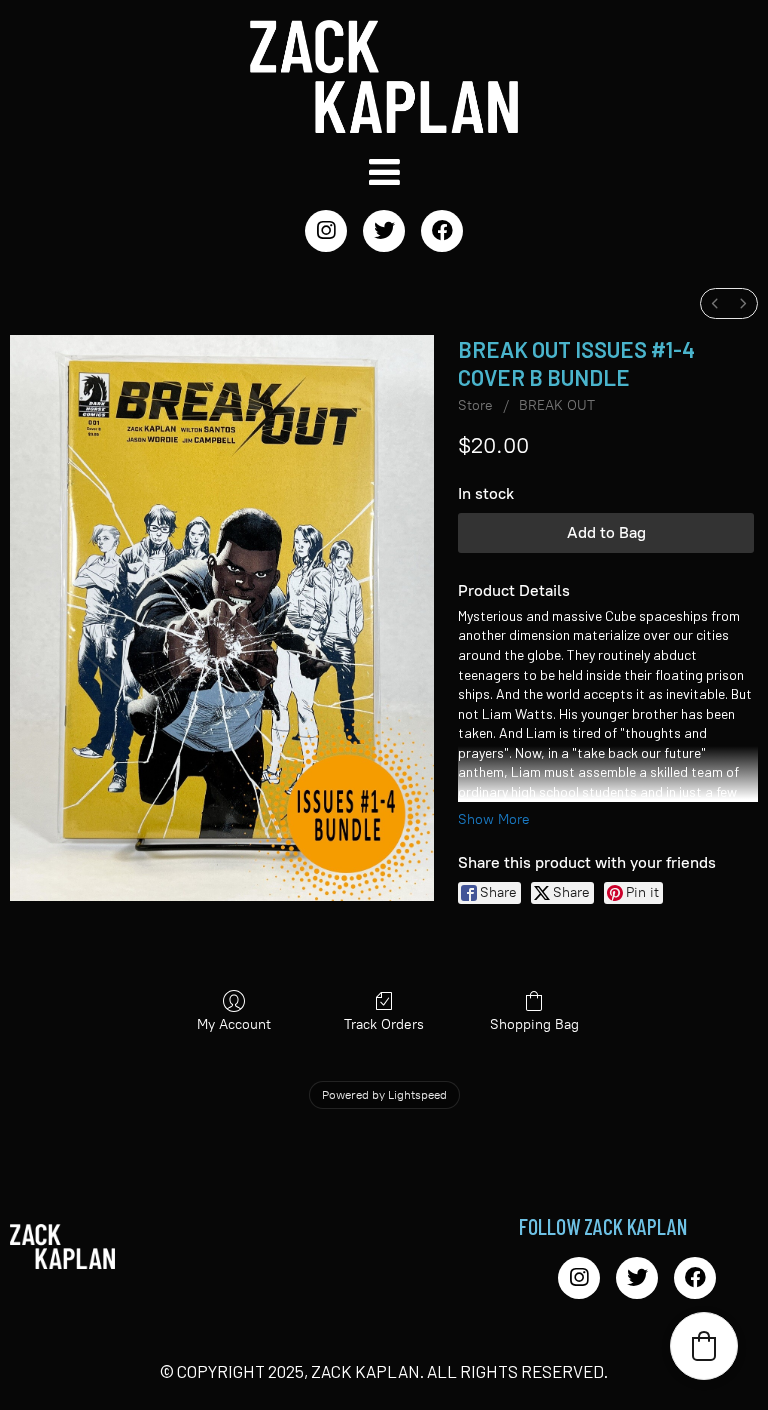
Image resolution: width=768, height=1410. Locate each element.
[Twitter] (384, 231)
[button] (704, 1346)
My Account (234, 1024)
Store (475, 405)
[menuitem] (715, 303)
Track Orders (384, 1024)
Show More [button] (494, 819)
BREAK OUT (557, 405)
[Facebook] (442, 231)
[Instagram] (326, 231)
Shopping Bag (534, 1024)
